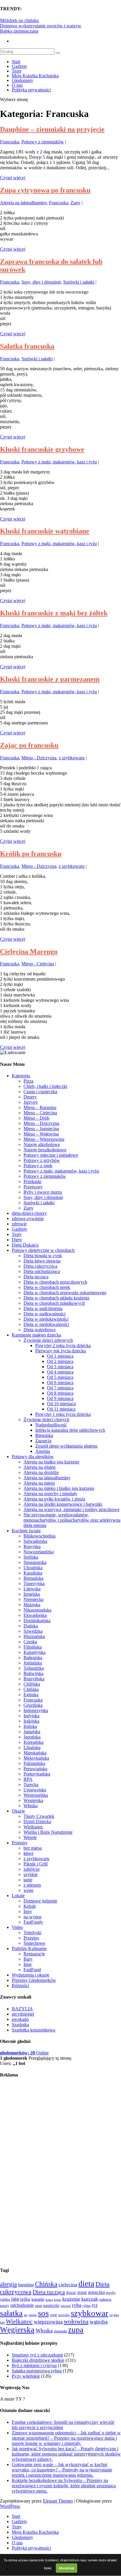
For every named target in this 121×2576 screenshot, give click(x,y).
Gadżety (20, 66)
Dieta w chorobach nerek (47, 1287)
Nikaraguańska (37, 1610)
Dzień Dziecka (37, 1822)
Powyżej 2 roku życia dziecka (63, 1345)
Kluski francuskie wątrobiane (45, 531)
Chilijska (32, 1684)
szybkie (31, 1874)
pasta (38, 2306)
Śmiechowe (34, 1943)
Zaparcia (43, 1441)
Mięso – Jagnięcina (41, 1129)
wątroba (99, 2322)
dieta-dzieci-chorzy (29, 1213)
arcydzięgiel (23, 2014)
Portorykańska (37, 1774)
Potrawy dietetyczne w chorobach (43, 1250)
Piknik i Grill (36, 1864)
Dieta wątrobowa (40, 1330)
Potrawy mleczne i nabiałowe (51, 1155)
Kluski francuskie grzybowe (42, 449)
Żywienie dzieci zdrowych (48, 1340)
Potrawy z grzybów (42, 1160)
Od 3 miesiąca (60, 1367)
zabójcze (32, 1869)
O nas (17, 85)
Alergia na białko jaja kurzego (51, 1462)
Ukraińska (33, 1568)
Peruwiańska (35, 1769)
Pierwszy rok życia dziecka (60, 1351)
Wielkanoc (33, 1827)
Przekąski (32, 1181)
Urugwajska (35, 1790)
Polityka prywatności (31, 90)
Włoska (31, 1806)
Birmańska (33, 1578)
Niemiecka (33, 1599)
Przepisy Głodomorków (34, 1980)
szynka (114, 2315)
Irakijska (31, 1721)
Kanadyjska (35, 1652)
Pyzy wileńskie (26, 2376)
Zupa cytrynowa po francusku (45, 190)
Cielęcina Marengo (29, 952)
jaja (15, 2299)
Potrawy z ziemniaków (43, 142)
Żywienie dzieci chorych (46, 1420)
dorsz (71, 2292)
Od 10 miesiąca (61, 1404)
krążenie (71, 2299)
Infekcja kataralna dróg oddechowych (70, 1430)
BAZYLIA (22, 2009)
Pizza (28, 1081)
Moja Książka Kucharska (35, 76)
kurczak (90, 2299)
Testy (17, 71)
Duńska (31, 1626)
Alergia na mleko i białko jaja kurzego (59, 1488)
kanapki (38, 2299)
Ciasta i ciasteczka (40, 1092)
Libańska (32, 1747)
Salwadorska (35, 1541)
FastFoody (33, 1922)
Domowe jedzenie (40, 1901)
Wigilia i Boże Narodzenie (48, 1832)
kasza (49, 2299)
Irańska (30, 1726)
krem (58, 2299)
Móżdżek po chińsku (19, 20)
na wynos (32, 1917)
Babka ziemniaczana (19, 31)
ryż (95, 2305)
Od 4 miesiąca (60, 1372)
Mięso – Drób (36, 1118)
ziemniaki (60, 2331)
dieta (86, 2284)
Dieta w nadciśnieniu (43, 1308)
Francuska (10, 142)
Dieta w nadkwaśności (44, 1314)
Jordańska (33, 1663)
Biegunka (44, 1435)
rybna (86, 2306)
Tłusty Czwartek (39, 1816)
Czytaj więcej (13, 178)
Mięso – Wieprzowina (44, 1139)
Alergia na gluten (40, 1467)
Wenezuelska (36, 1795)
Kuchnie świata (26, 1531)
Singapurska (35, 1562)
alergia (8, 2284)
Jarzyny (31, 1102)
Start (16, 62)
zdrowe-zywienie (28, 1219)
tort (2, 2323)
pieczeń (66, 2306)
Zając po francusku (29, 745)
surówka (64, 2315)
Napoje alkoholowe (42, 1144)
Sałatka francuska (27, 346)
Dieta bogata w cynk (43, 1256)
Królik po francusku (31, 854)
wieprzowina (48, 2322)
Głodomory (22, 80)
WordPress (10, 2506)
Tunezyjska (34, 1583)
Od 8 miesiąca (60, 1393)
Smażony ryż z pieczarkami (37, 2355)
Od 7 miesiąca (60, 1388)
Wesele (30, 1837)
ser (26, 2315)
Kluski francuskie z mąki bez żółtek (54, 613)
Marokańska (35, 1753)
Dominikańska (37, 1621)
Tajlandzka (34, 1668)
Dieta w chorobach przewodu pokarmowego (65, 1293)
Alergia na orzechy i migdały (50, 1494)
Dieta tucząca (36, 1277)
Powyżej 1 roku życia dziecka (63, 1414)
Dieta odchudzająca (42, 1271)
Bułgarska (33, 1658)
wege (28, 1890)
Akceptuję (67, 2568)
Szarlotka (20, 2025)
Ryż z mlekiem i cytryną (34, 2365)
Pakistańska (34, 1763)
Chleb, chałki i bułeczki (45, 1086)
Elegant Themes (58, 2501)
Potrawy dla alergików (33, 1457)
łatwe (28, 1853)
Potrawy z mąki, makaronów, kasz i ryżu (59, 462)
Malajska (32, 1605)
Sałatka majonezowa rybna (37, 2371)
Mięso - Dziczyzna (39, 758)
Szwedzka (33, 1631)
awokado (20, 2019)
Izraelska (32, 1594)
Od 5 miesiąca (60, 1377)
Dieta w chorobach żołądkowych (54, 1303)
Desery (30, 1097)
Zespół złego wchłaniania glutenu (66, 1446)
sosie (53, 2315)
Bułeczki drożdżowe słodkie (38, 2360)
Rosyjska (32, 1546)
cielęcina (68, 2284)
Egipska (31, 1695)
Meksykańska (36, 1758)
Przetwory (33, 1187)
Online (24, 2053)
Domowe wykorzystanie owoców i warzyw (41, 26)
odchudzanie (22, 2305)
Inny (28, 1911)
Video (17, 1927)
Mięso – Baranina (40, 1107)
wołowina (76, 2322)
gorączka (96, 2292)
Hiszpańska (34, 1636)
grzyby (111, 2293)
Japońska (32, 1737)
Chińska (31, 1689)
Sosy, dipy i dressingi (41, 282)
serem (33, 2315)
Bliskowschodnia (40, 1536)
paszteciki (51, 2305)
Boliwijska (33, 1673)
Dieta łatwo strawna (42, 1261)
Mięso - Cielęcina (38, 964)
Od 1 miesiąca (60, 1356)
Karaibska (33, 1573)
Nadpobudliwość (51, 1425)
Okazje (18, 1811)
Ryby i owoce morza (43, 1192)
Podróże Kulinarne (29, 1948)
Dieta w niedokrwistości (46, 1319)
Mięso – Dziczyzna (41, 1123)
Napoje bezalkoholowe (45, 1150)
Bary (28, 1959)
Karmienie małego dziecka (36, 1335)
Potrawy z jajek (38, 1166)
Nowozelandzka (39, 1552)
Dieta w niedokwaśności (46, 1324)
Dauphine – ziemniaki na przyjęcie (52, 129)
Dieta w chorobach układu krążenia (56, 1298)
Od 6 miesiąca (60, 1382)
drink (82, 2292)
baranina (26, 2285)
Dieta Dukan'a (25, 1245)
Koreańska (33, 1742)
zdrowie (19, 1224)
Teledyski (32, 1933)
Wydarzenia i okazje (31, 1975)
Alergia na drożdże (41, 1472)
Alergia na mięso (39, 1483)
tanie (28, 1880)
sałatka (11, 2313)
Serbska (31, 1557)
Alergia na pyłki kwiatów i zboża (54, 1499)
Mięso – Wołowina (41, 1134)
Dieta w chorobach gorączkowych (55, 1282)
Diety (17, 1240)
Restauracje (34, 1954)
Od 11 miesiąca (61, 1409)
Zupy (75, 203)
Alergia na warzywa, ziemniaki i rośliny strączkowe (72, 1509)
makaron (105, 2299)
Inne (28, 1964)
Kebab (30, 1906)
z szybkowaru (72, 758)
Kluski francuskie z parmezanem (50, 679)
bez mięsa (33, 1848)
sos (43, 2313)
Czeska (30, 1642)
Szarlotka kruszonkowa (33, 2030)
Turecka (31, 1784)
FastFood (32, 1970)
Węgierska (33, 1800)
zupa (76, 2330)
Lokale (18, 1896)
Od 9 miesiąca (60, 1398)
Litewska (32, 1589)
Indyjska (31, 1716)
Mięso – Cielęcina (40, 1113)
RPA (28, 1779)
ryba (77, 2305)
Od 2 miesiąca (60, 1361)
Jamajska (32, 1732)
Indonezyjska (36, 1710)
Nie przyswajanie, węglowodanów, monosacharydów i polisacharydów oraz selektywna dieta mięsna (72, 1520)
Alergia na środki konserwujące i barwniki (63, 1504)
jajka (25, 2299)
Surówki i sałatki (79, 282)
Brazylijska (34, 1679)
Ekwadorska (35, 1615)
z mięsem (32, 1885)
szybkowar (90, 2313)
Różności (20, 1985)
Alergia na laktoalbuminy (23, 203)
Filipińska (33, 1647)
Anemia (43, 1451)
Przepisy (20, 1843)
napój (5, 2306)
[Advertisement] (23, 2172)
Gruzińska (33, 1705)
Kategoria (21, 1076)
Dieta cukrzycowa (40, 1266)
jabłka (5, 2299)
